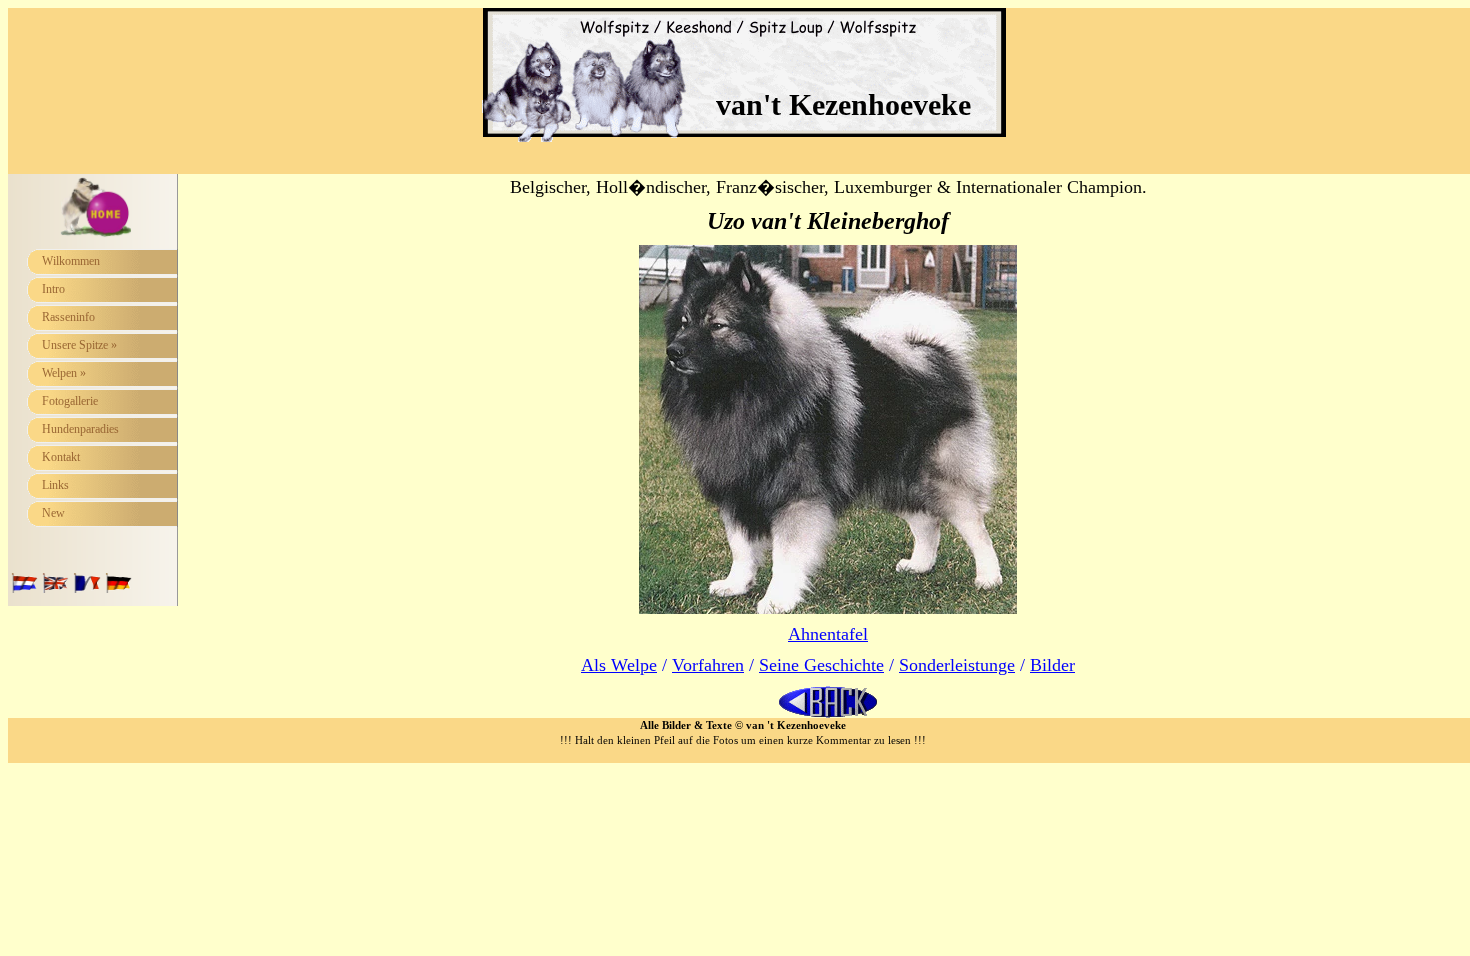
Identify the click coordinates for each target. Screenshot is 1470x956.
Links (55, 485)
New (53, 513)
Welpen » (64, 373)
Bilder (1052, 665)
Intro (53, 289)
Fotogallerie (70, 401)
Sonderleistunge (957, 665)
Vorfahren (708, 665)
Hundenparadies (80, 429)
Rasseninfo (68, 317)
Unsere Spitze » (79, 345)
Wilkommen (71, 261)
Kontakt (61, 457)
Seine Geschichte (821, 665)
